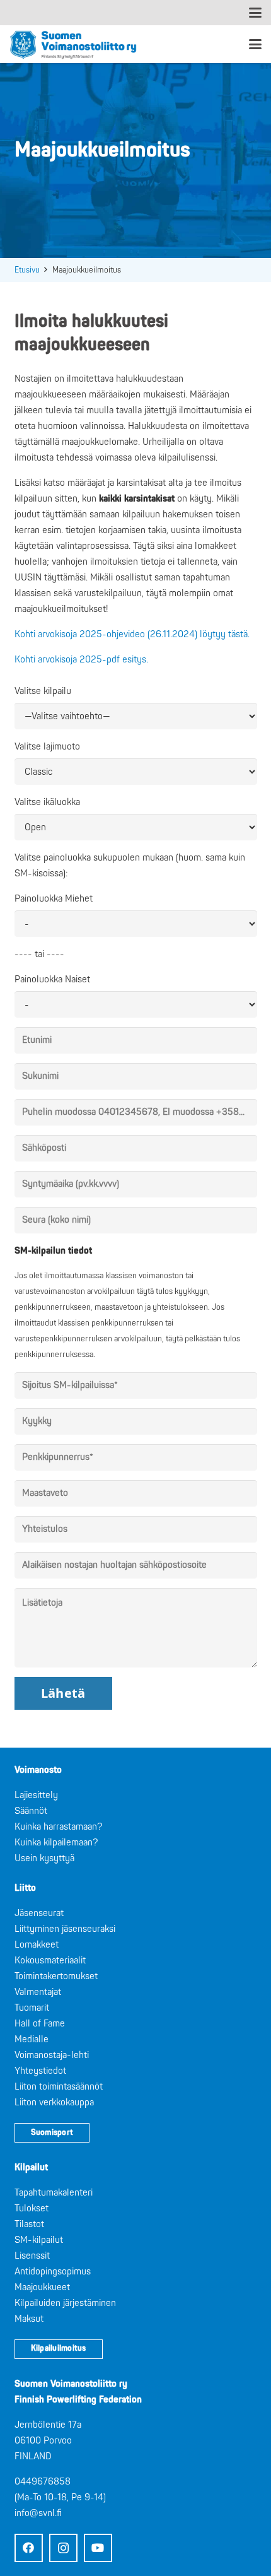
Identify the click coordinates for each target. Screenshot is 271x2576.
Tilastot (29, 2224)
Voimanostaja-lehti (52, 2055)
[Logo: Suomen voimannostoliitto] (73, 44)
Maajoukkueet (42, 2287)
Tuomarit (32, 2008)
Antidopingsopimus (53, 2272)
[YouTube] (98, 2548)
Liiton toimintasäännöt (59, 2087)
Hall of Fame (40, 2024)
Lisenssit (32, 2256)
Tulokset (32, 2208)
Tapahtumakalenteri (54, 2193)
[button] (255, 13)
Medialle (32, 2039)
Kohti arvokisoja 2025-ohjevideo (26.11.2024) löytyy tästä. (132, 634)
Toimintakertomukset (56, 1976)
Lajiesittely (36, 1795)
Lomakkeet (37, 1945)
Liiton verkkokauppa (54, 2103)
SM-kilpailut (39, 2240)
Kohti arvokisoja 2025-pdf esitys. (81, 660)
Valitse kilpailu (43, 691)
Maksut (29, 2319)
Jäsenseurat (39, 1913)
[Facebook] (29, 2548)
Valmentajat (38, 1992)
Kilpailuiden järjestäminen (65, 2303)
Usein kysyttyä (44, 1858)
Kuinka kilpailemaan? (56, 1843)
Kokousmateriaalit (50, 1961)
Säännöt (31, 1811)
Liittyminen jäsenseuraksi (65, 1929)
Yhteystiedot (40, 2071)
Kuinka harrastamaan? (58, 1827)
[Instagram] (63, 2548)
